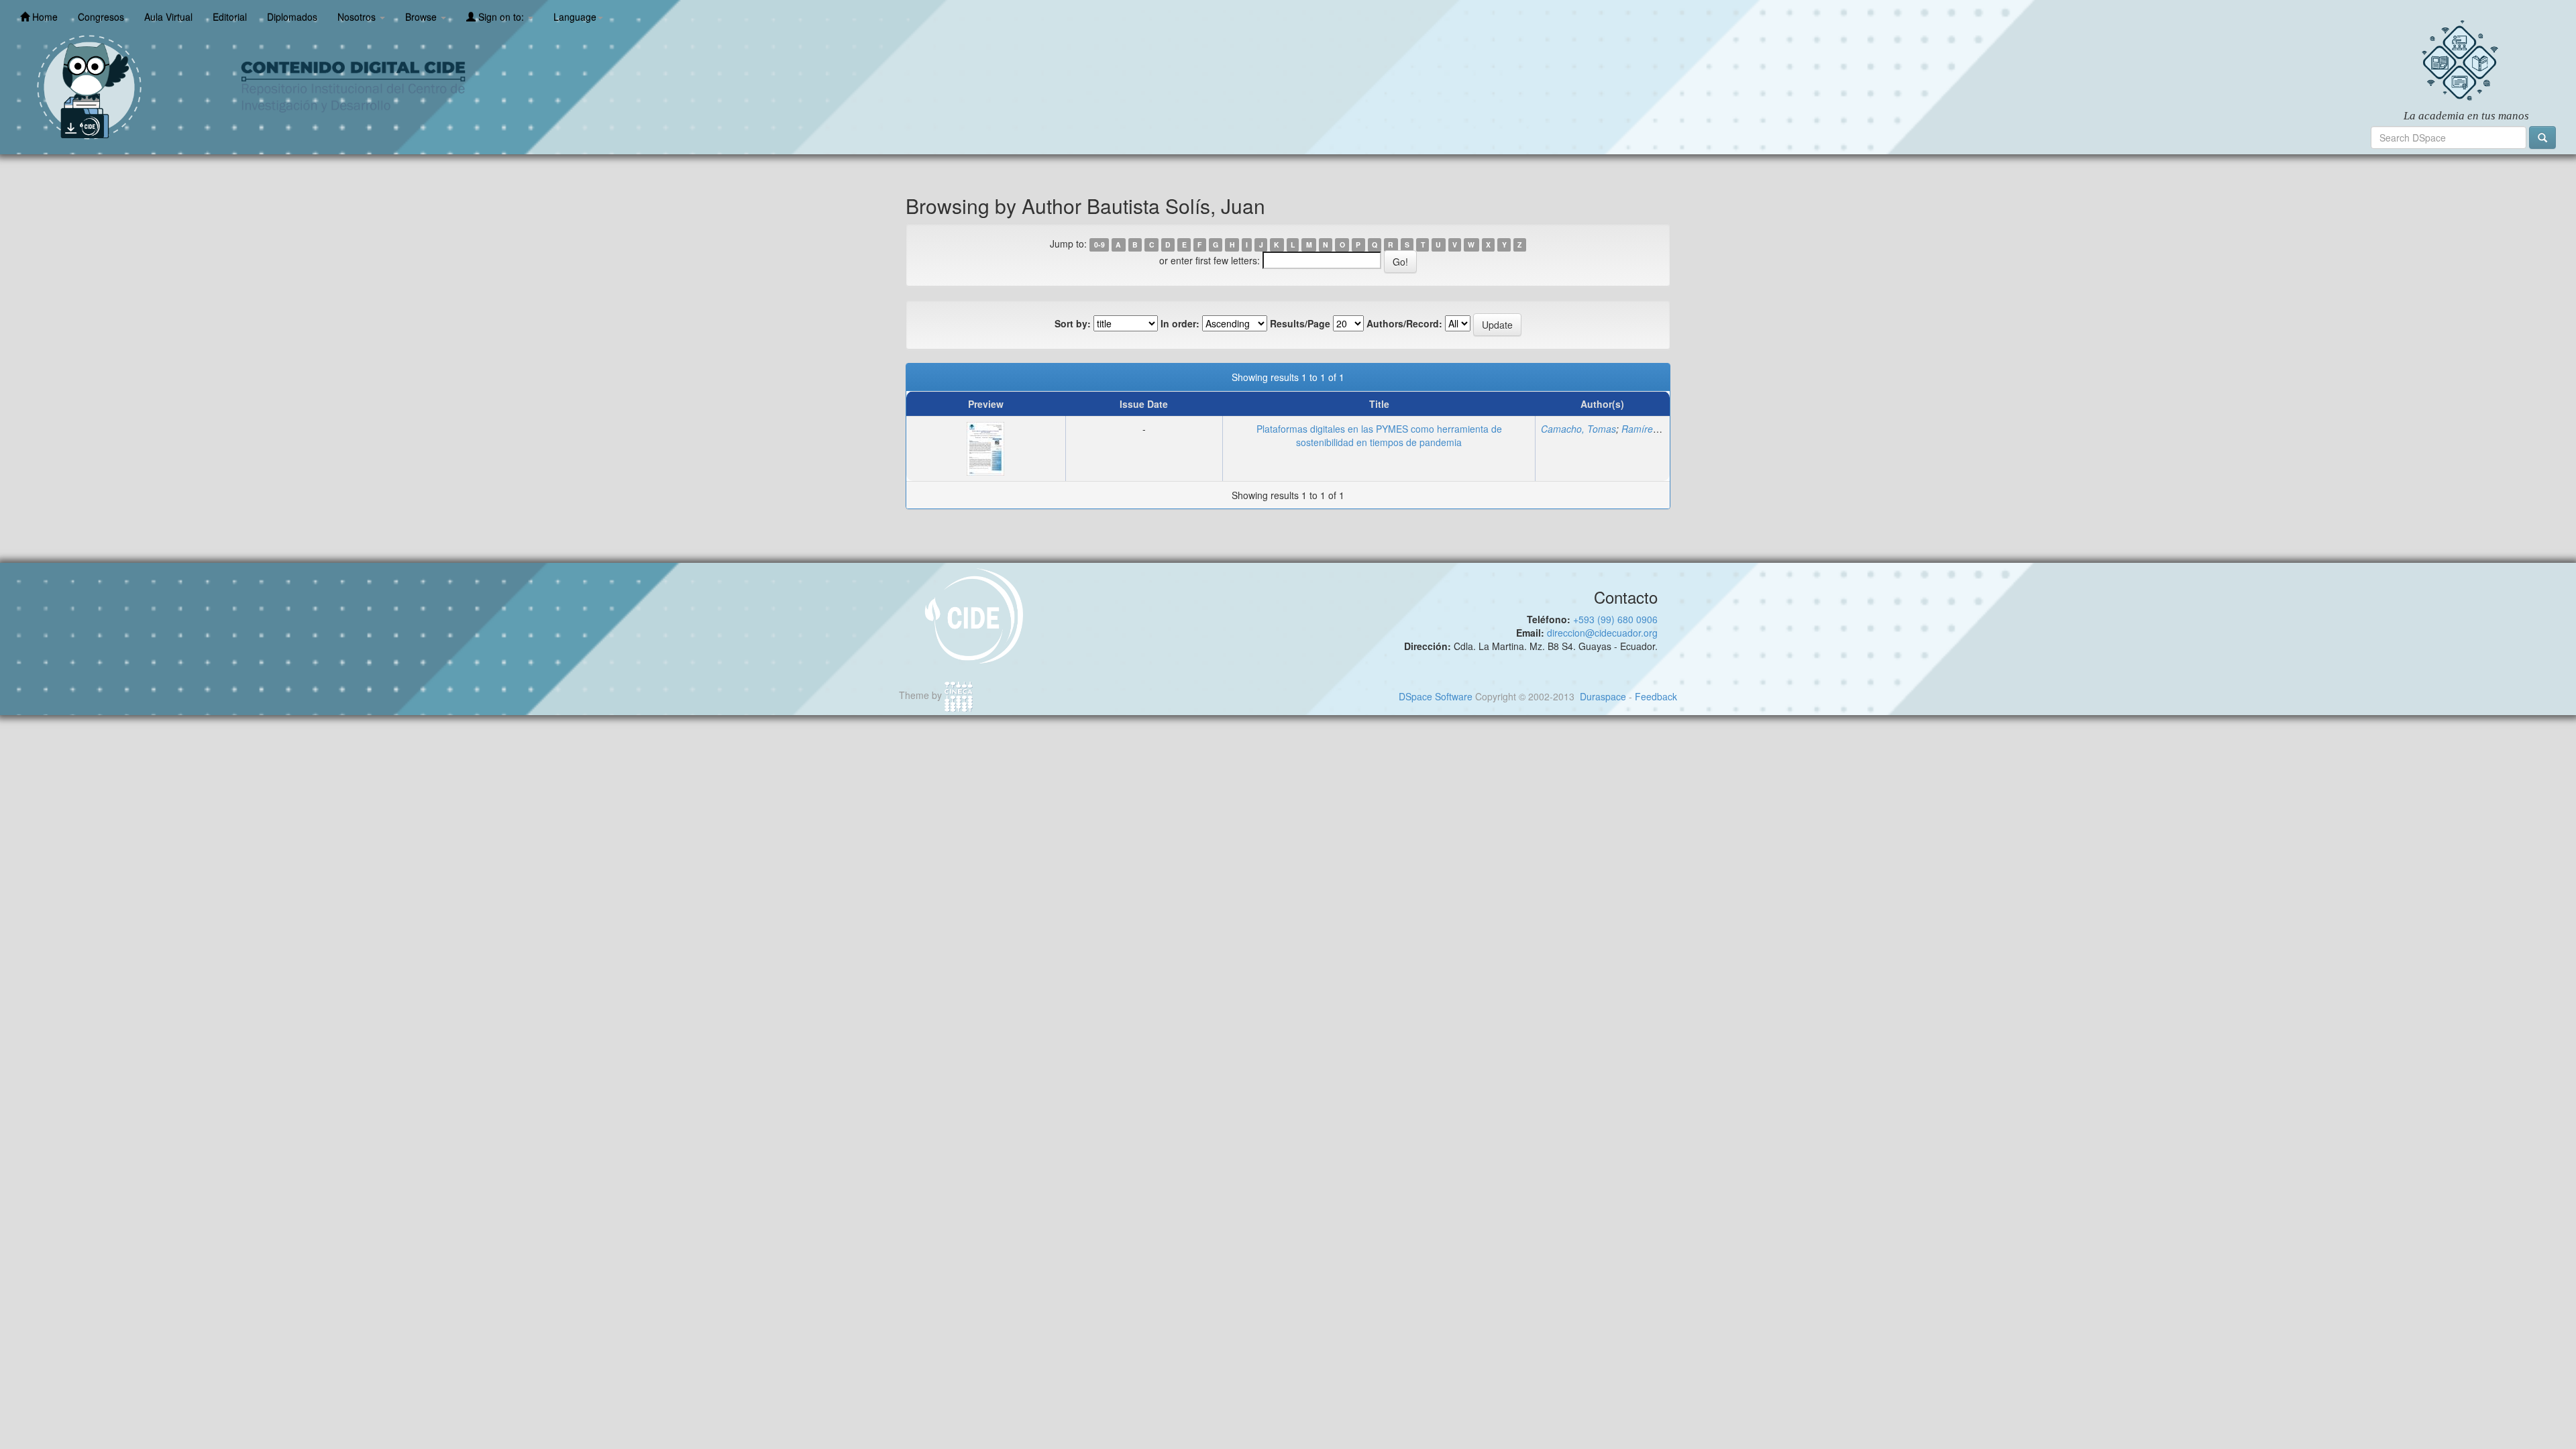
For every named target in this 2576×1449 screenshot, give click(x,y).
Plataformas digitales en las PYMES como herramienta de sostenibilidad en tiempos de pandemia (1379, 435)
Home (44, 17)
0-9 (1099, 245)
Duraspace (1603, 696)
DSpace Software (1436, 696)
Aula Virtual (168, 17)
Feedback (1656, 696)
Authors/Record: (1404, 323)
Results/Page (1300, 323)
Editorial (230, 17)
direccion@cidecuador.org (1602, 633)
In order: (1180, 323)
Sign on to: (501, 17)
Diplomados (292, 17)
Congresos (101, 17)
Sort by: (1073, 323)
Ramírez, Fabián (1657, 429)
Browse (422, 17)
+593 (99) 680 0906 (1615, 619)
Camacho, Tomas (1578, 429)
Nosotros (358, 17)
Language (575, 17)
